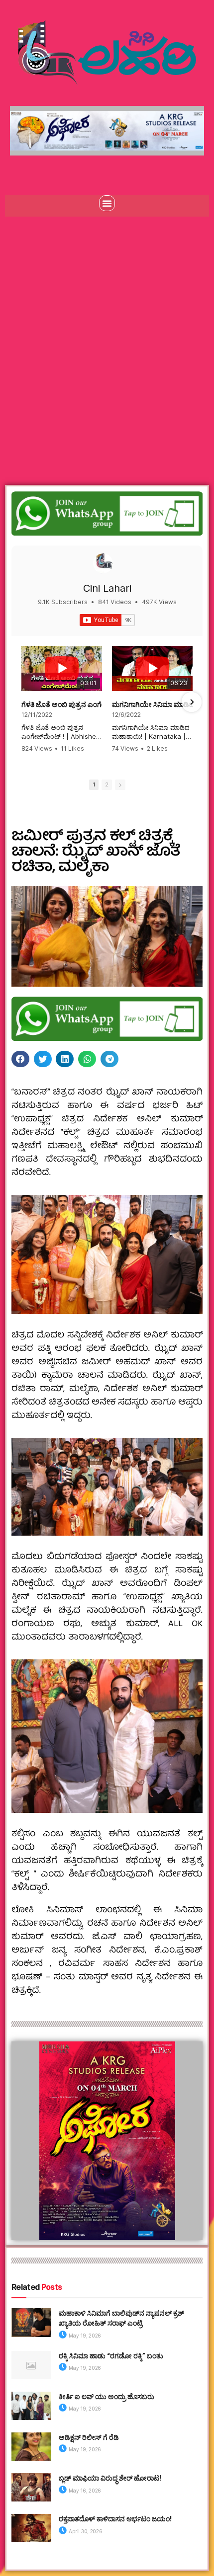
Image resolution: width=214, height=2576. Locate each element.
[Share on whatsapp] (87, 1059)
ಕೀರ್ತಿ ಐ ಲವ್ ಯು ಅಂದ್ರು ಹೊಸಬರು (107, 2396)
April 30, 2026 (85, 2531)
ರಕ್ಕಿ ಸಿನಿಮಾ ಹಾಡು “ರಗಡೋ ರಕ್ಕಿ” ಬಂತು (111, 2356)
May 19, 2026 (84, 2336)
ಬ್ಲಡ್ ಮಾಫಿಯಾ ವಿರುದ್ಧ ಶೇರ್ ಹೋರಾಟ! (110, 2478)
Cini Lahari (107, 588)
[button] (107, 203)
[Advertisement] (107, 338)
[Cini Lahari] (103, 563)
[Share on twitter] (43, 1059)
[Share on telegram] (109, 1059)
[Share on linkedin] (65, 1059)
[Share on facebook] (20, 1059)
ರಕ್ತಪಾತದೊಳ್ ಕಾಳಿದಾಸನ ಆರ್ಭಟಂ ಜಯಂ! (115, 2519)
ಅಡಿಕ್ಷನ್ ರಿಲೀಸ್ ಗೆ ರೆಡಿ (89, 2437)
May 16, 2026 (84, 2491)
